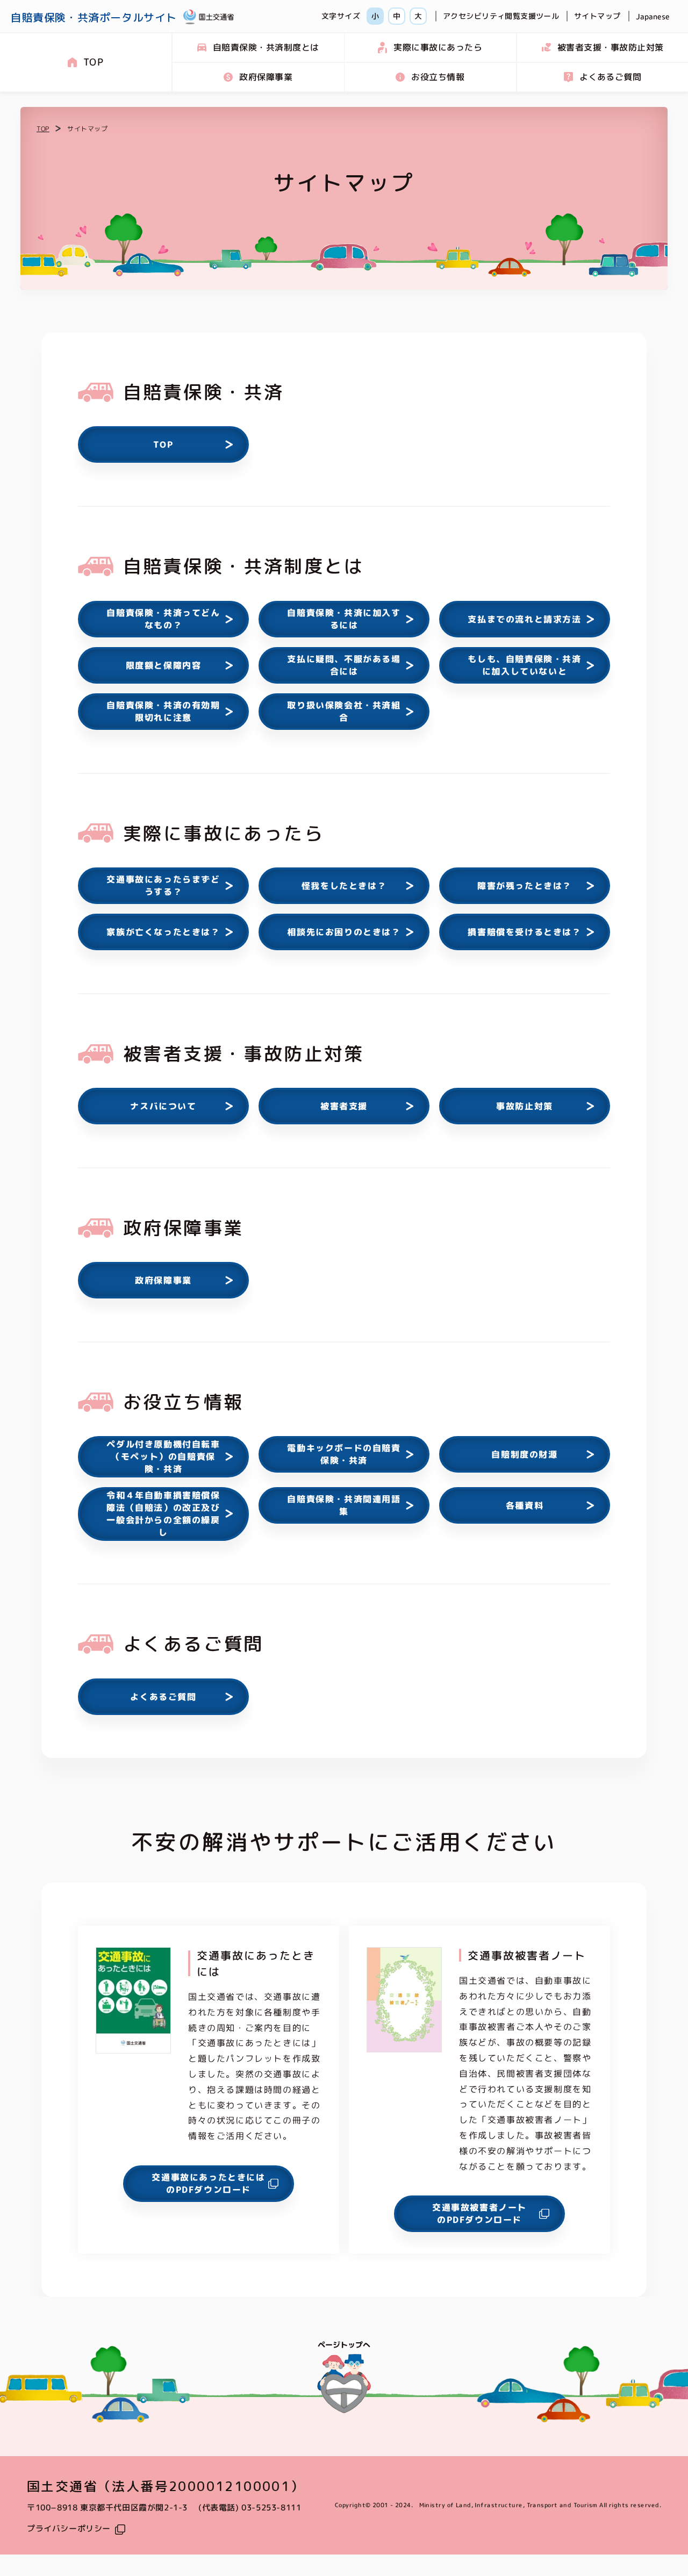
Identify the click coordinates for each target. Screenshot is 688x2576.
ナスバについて (163, 1106)
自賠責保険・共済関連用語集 (344, 1505)
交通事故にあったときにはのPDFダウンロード (208, 2183)
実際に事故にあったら (438, 47)
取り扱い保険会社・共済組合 (344, 711)
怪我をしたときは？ (344, 885)
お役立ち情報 (438, 77)
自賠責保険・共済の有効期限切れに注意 (163, 711)
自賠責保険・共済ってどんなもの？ (163, 619)
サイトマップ (597, 16)
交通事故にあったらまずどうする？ (163, 885)
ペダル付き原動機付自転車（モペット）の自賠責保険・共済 (163, 1456)
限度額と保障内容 (164, 665)
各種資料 (525, 1505)
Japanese (653, 16)
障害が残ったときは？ (525, 885)
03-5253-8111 (271, 2507)
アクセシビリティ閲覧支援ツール (501, 16)
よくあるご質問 (610, 77)
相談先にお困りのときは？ (344, 931)
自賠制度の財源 (524, 1454)
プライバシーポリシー (69, 2528)
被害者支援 (344, 1106)
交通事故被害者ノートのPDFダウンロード (479, 2213)
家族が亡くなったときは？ (163, 931)
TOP (93, 62)
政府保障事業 (266, 77)
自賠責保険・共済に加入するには (344, 619)
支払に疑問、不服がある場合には (344, 665)
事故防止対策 (525, 1106)
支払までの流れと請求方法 (524, 619)
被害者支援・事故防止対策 (610, 47)
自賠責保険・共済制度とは (266, 47)
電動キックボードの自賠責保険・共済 (344, 1454)
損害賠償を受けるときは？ (524, 931)
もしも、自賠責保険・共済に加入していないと (524, 665)
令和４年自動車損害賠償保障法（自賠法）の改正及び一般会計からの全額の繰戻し (163, 1514)
